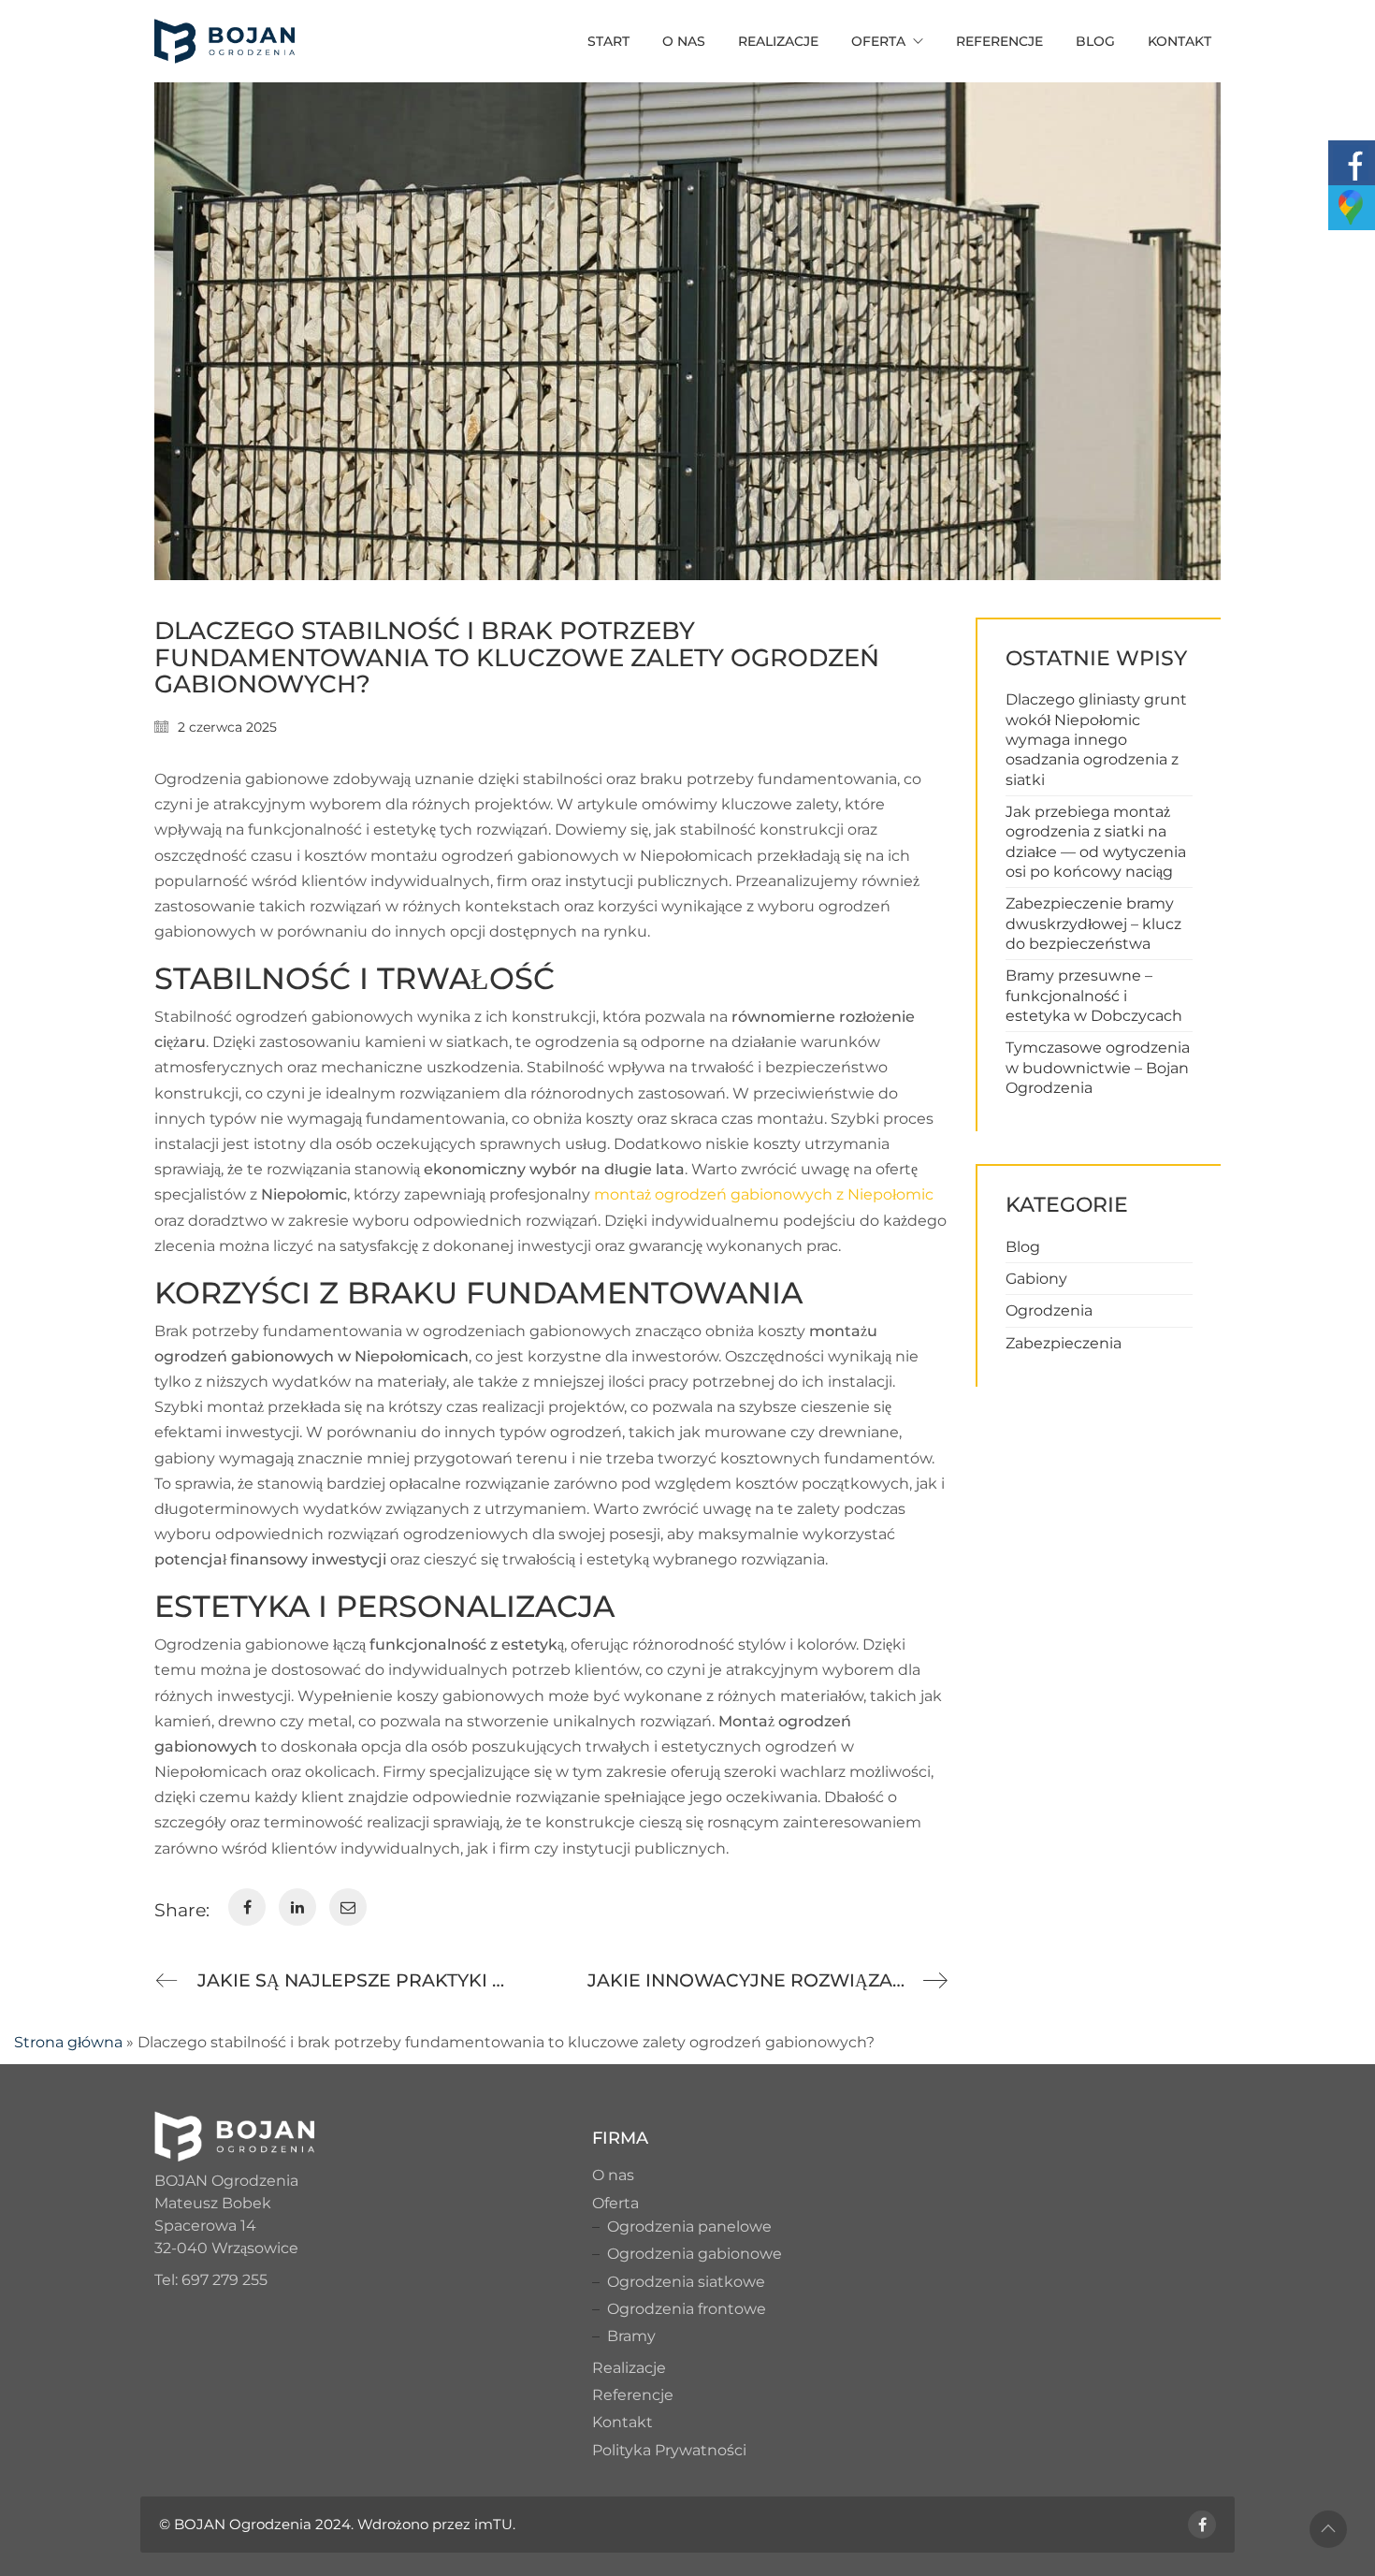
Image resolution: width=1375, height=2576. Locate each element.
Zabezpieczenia (1064, 1343)
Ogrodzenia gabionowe (695, 2254)
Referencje (633, 2395)
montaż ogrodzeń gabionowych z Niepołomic (764, 1194)
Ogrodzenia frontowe (687, 2309)
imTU (493, 2524)
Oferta (615, 2203)
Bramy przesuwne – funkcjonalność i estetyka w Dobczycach (1094, 996)
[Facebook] (1202, 2525)
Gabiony (1036, 1279)
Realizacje (629, 2368)
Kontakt (622, 2422)
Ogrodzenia (1049, 1310)
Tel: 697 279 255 (211, 2280)
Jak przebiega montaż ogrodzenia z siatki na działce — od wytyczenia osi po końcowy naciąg (1096, 842)
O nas (613, 2175)
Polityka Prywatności (669, 2450)
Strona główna (68, 2042)
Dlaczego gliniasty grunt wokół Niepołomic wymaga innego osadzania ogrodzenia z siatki (1096, 739)
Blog (1023, 1247)
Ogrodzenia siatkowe (686, 2282)
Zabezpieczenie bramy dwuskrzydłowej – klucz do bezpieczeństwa (1093, 924)
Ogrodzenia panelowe (689, 2227)
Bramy (631, 2336)
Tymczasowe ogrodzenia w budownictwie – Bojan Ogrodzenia (1098, 1068)
